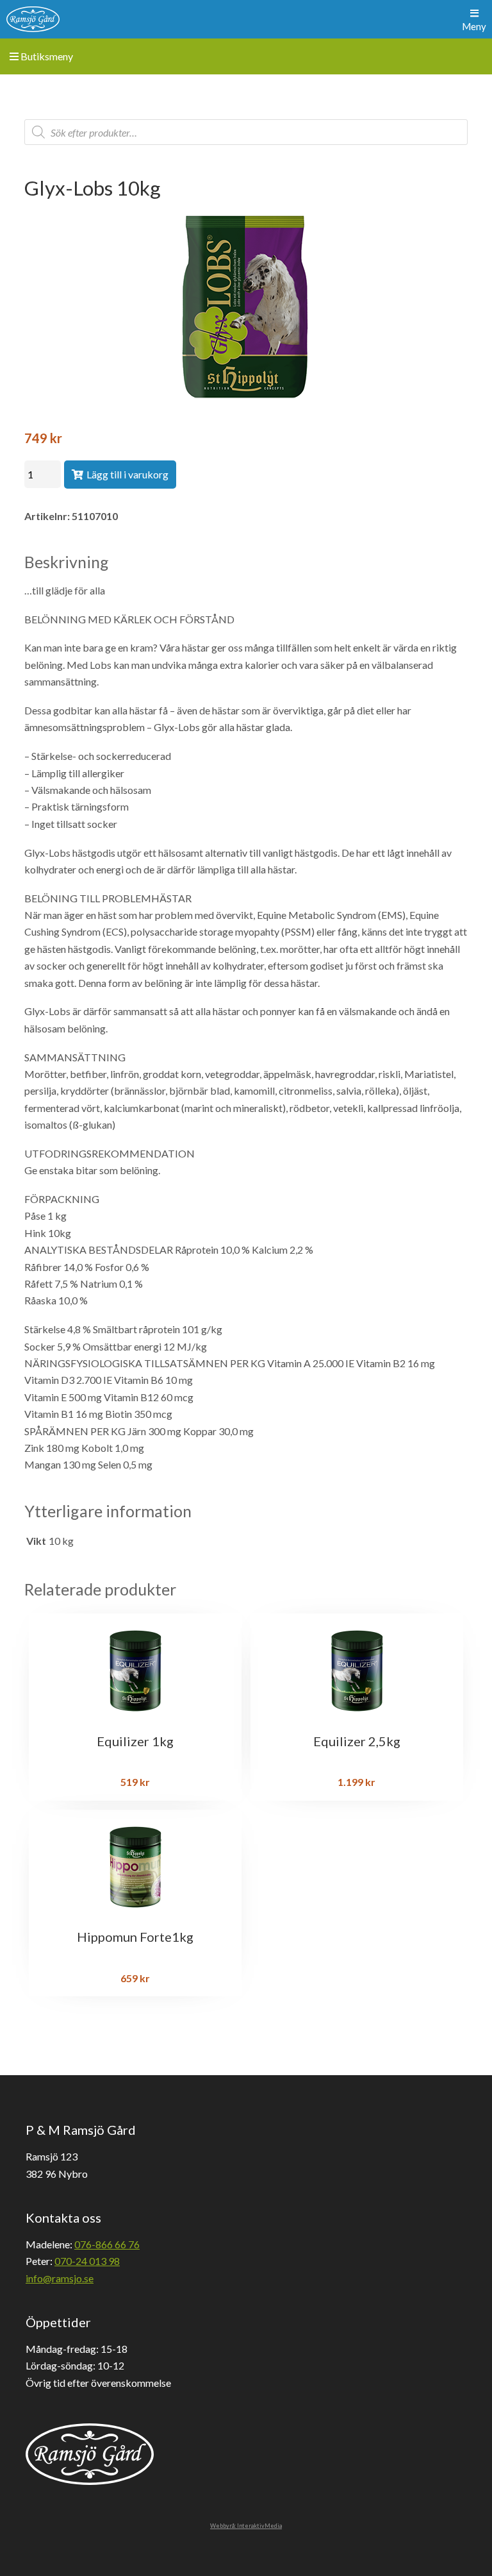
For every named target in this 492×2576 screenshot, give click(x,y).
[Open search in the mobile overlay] (246, 132)
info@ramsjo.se (60, 2278)
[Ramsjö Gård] (33, 19)
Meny (474, 26)
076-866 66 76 (107, 2244)
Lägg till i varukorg (127, 474)
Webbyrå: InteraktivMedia (246, 2526)
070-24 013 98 (87, 2261)
